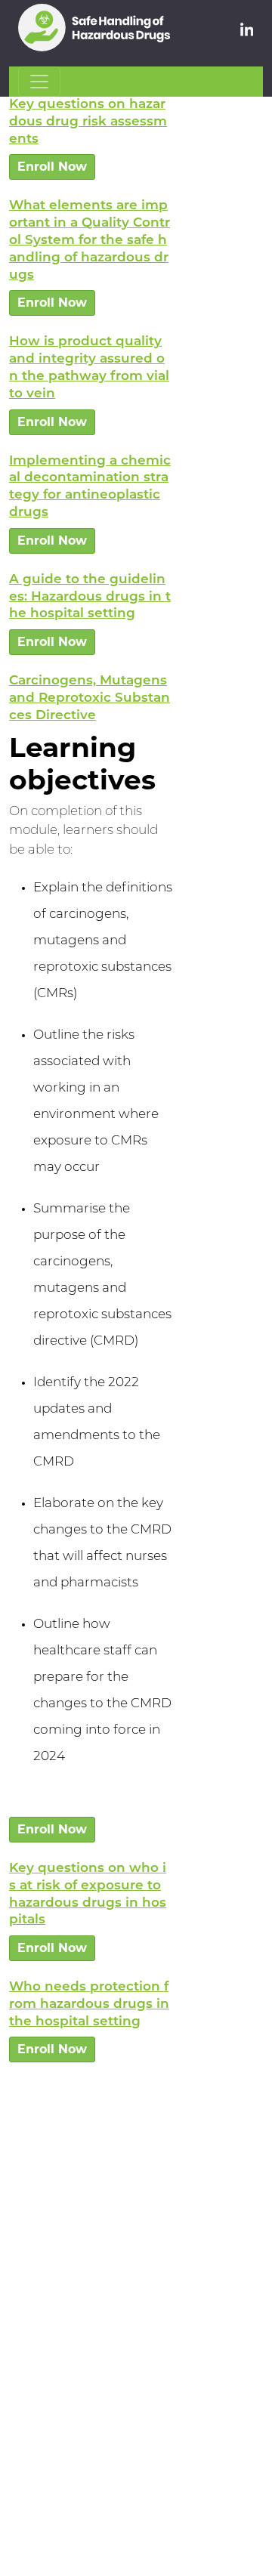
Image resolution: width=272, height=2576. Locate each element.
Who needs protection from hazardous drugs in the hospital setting (89, 2005)
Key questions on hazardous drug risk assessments (88, 122)
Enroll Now (52, 167)
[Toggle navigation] (39, 82)
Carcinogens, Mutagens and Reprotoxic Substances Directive (90, 698)
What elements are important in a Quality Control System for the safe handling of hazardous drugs (90, 240)
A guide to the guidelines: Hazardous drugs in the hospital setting (90, 597)
